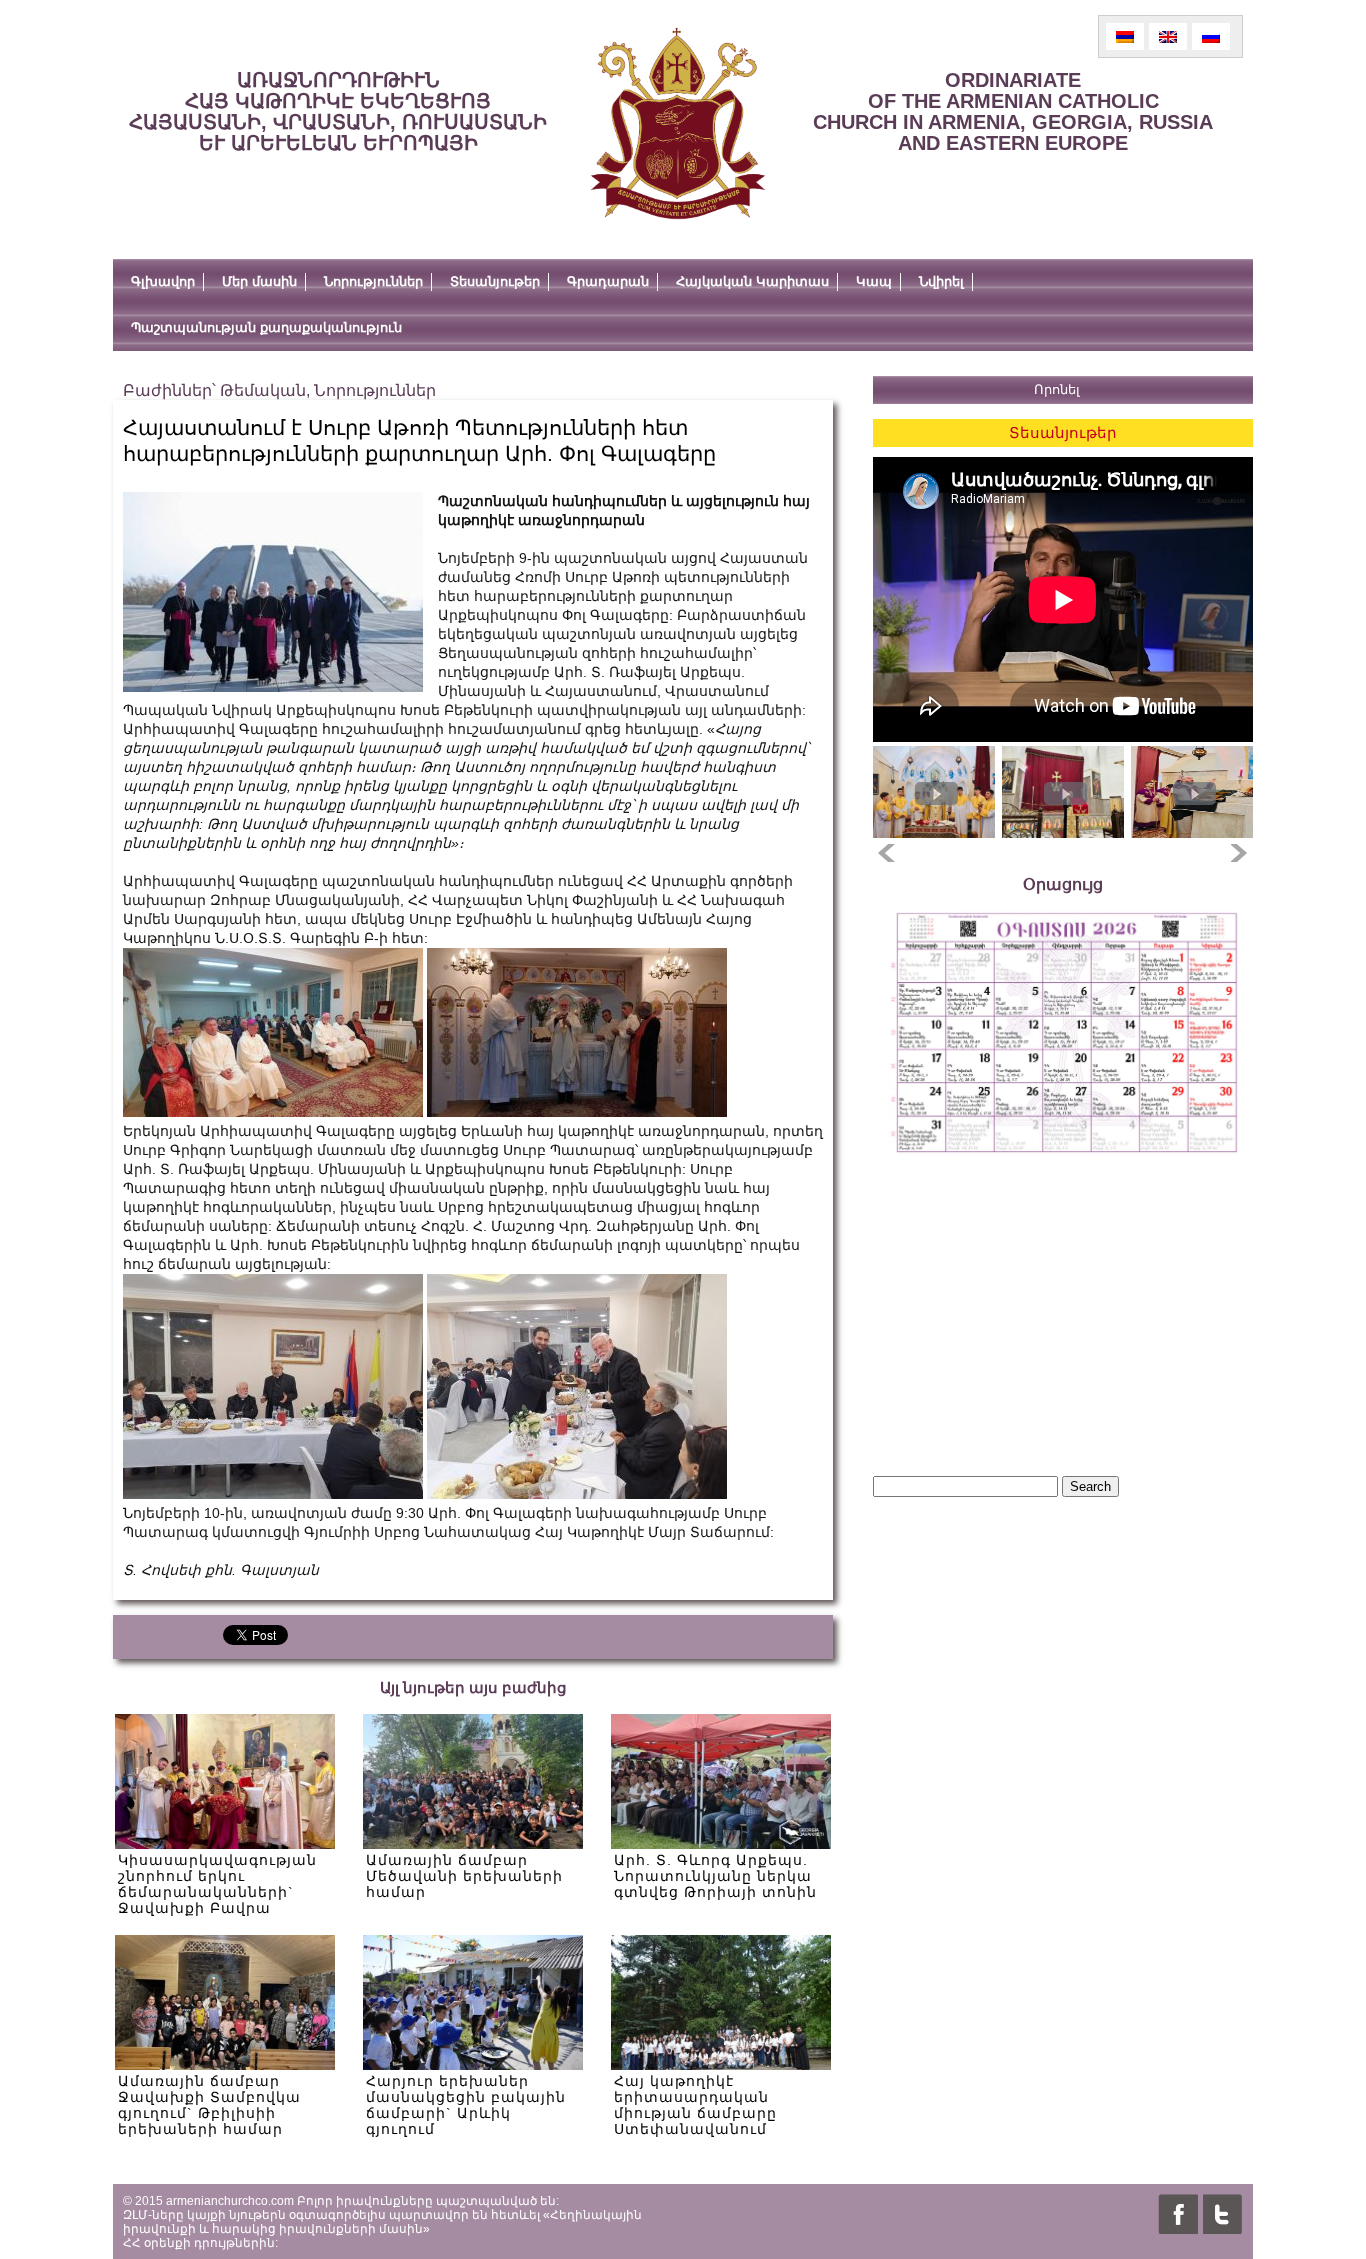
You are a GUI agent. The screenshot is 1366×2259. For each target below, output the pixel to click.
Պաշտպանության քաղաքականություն (266, 327)
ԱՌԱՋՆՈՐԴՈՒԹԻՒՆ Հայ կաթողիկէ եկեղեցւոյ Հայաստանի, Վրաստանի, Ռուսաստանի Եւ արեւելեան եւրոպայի (338, 111)
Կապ (874, 281)
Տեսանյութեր (495, 281)
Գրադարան (608, 281)
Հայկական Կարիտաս (752, 281)
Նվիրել (941, 281)
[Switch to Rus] (1211, 36)
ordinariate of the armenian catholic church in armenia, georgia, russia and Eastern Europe (1013, 111)
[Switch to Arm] (1125, 36)
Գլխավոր (163, 281)
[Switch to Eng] (1168, 36)
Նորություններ (373, 281)
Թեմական (263, 390)
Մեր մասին (259, 281)
